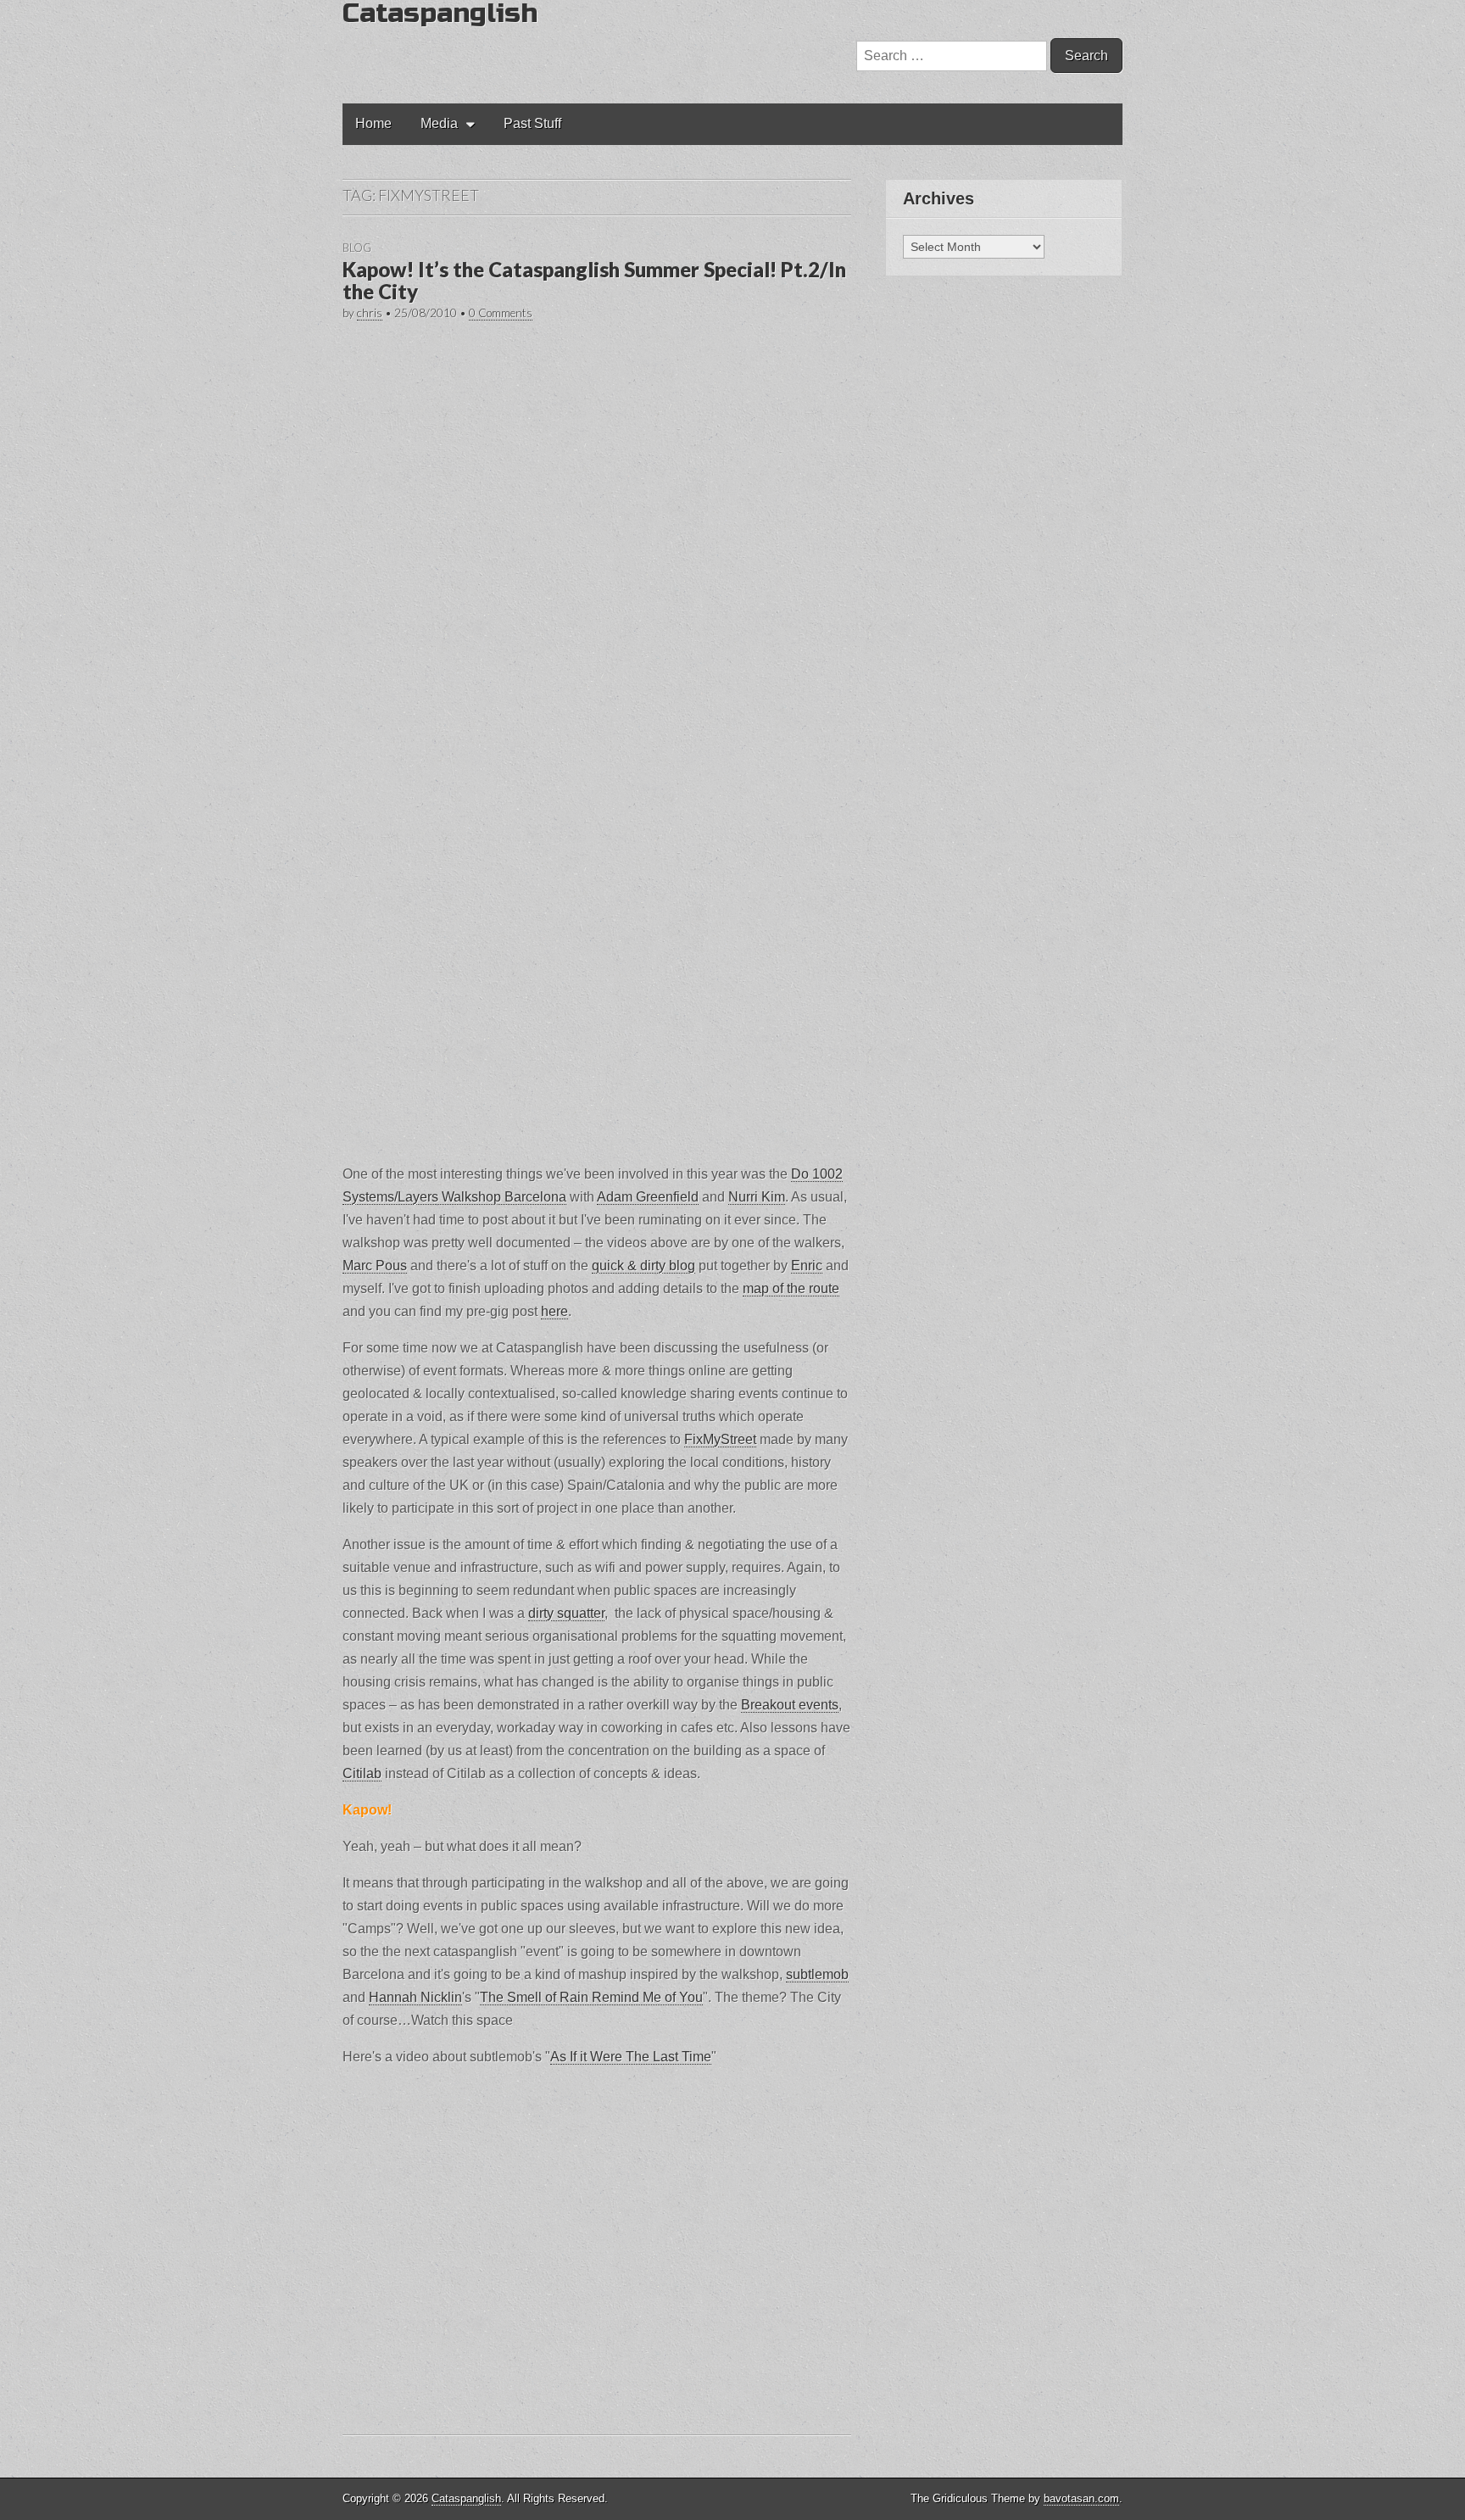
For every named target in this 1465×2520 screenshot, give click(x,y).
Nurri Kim (757, 1197)
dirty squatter (566, 1613)
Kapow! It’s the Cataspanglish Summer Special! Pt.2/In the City (594, 280)
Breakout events (790, 1705)
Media (439, 123)
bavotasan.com (1081, 2498)
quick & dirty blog (643, 1266)
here (554, 1311)
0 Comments (501, 313)
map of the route (791, 1288)
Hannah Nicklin (415, 1997)
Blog (357, 248)
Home (373, 123)
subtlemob (817, 1974)
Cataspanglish (466, 2498)
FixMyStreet (720, 1439)
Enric (807, 1266)
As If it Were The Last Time (631, 2057)
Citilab (362, 1773)
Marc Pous (375, 1266)
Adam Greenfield (648, 1197)
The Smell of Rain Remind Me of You (591, 1997)
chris (370, 313)
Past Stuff (532, 123)
